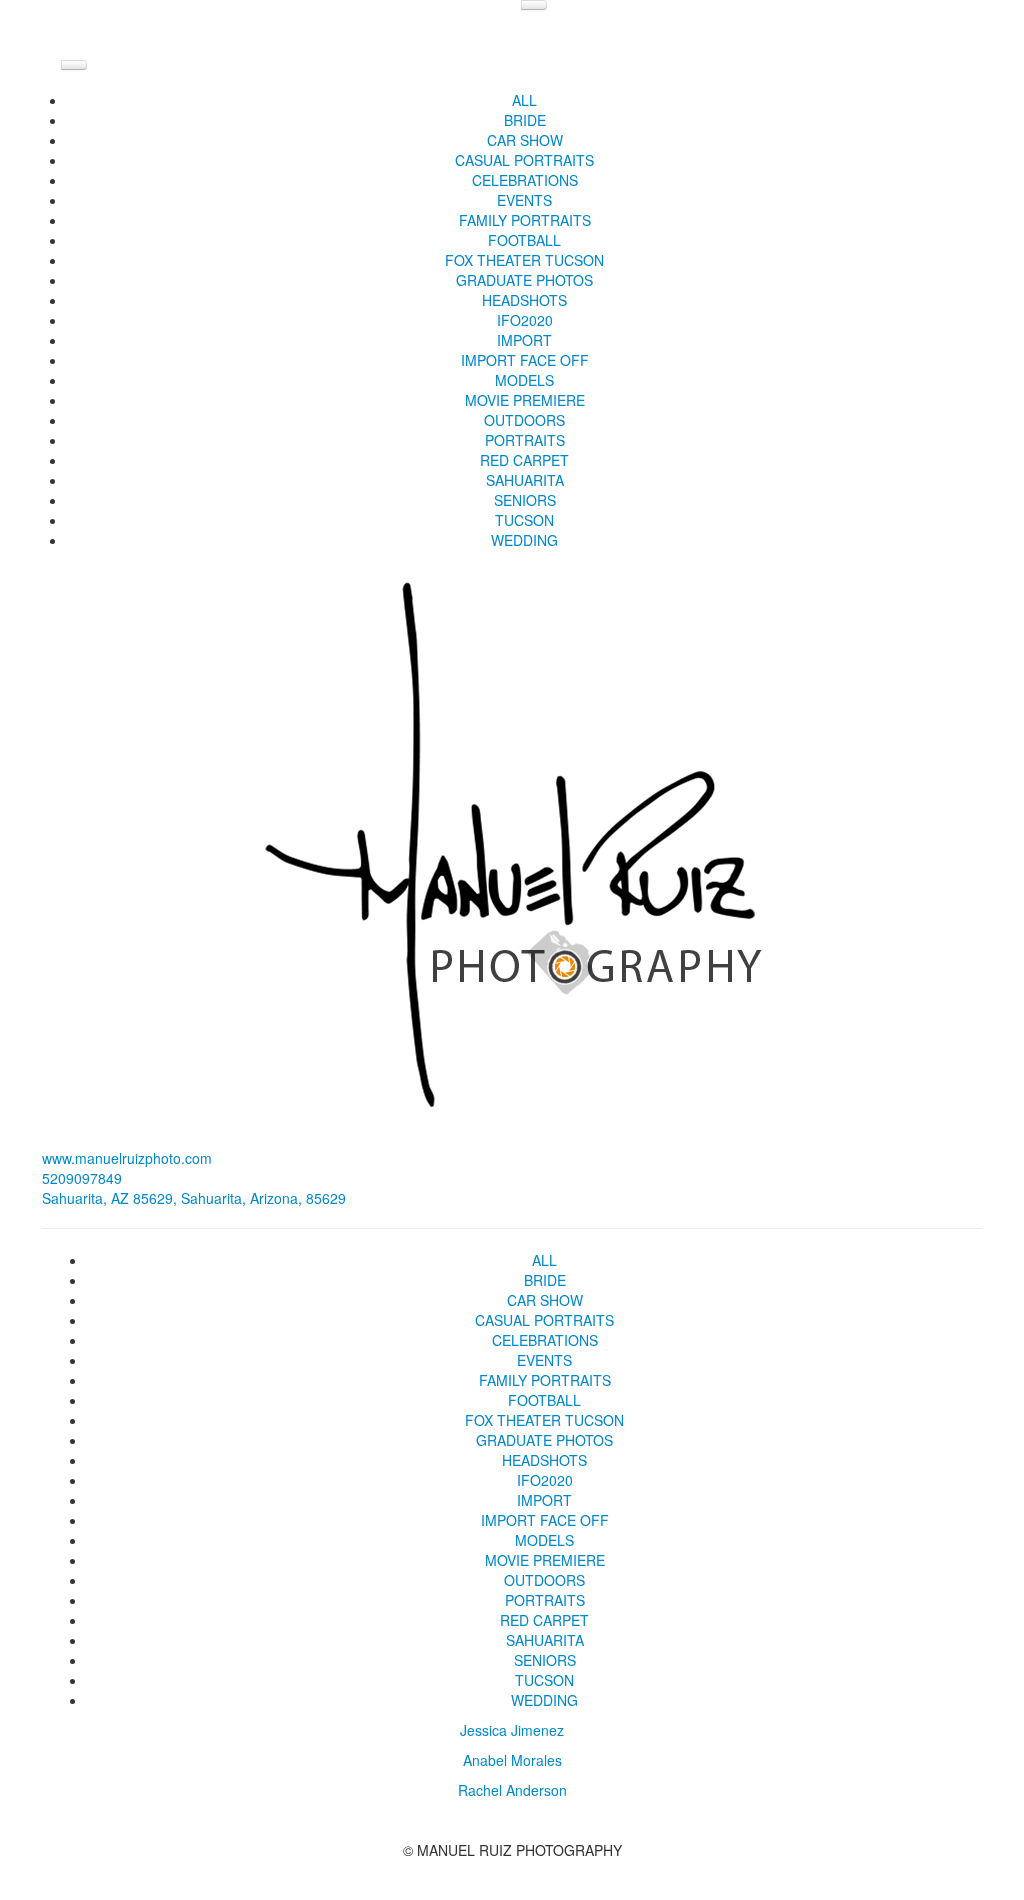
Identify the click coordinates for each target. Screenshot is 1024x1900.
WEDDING (524, 540)
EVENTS (524, 200)
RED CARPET (524, 460)
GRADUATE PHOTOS (524, 280)
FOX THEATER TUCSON (524, 260)
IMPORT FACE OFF (525, 360)
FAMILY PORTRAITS (525, 220)
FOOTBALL (524, 240)
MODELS (524, 380)
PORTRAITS (525, 440)
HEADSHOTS (524, 300)
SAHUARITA (525, 480)
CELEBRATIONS (525, 180)
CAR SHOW (525, 140)
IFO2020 (525, 320)
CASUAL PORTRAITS (524, 160)
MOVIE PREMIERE (525, 400)
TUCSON (524, 520)
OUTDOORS (524, 420)
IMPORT (524, 340)
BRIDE (525, 120)
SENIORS (525, 500)
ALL (524, 100)
